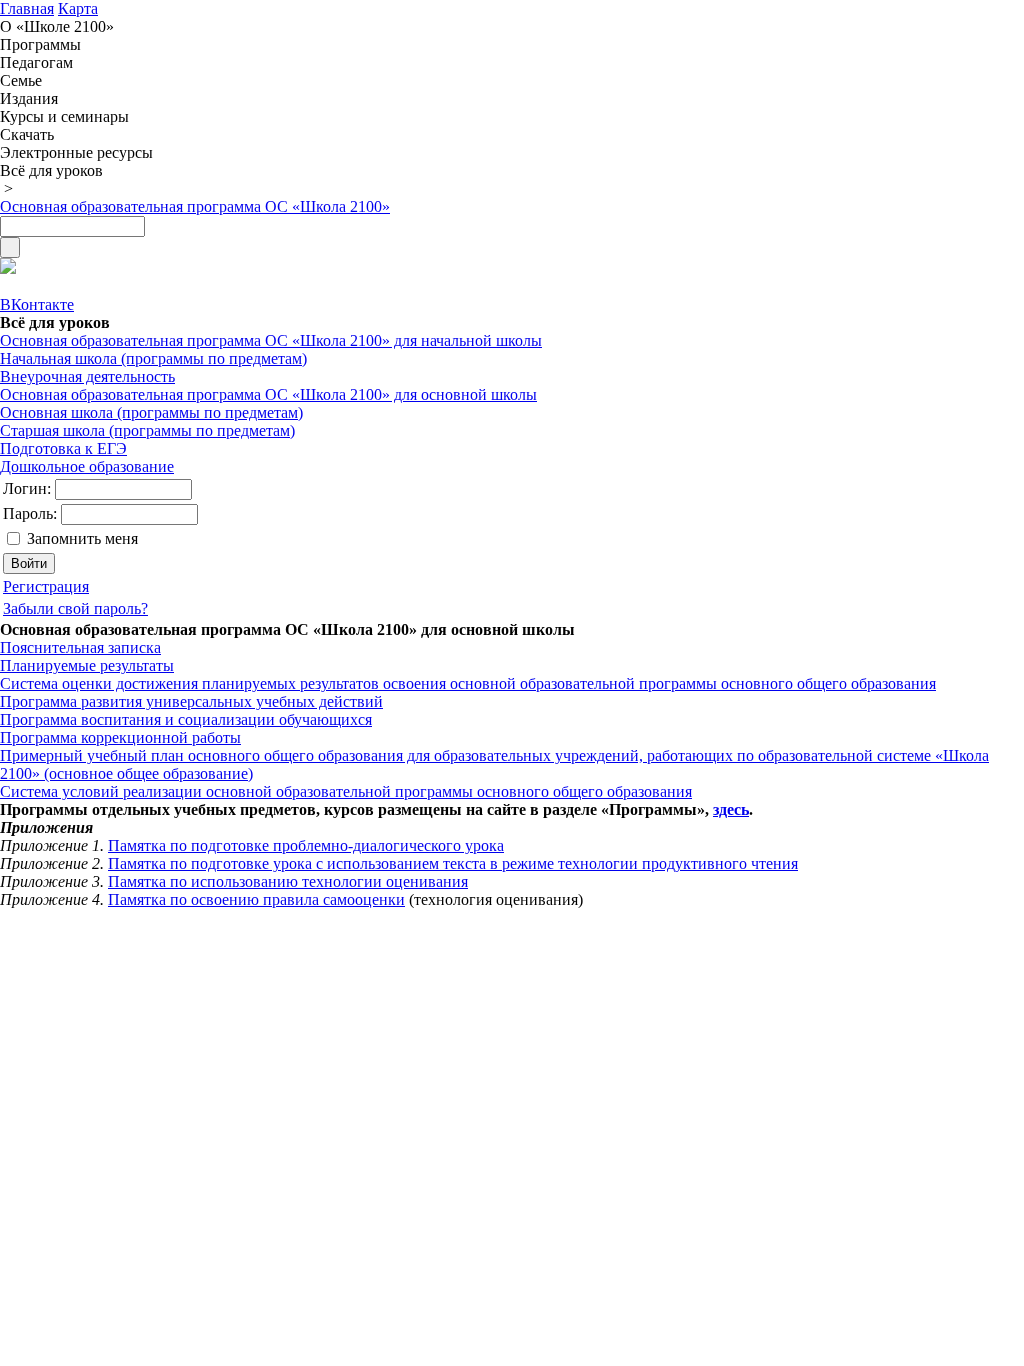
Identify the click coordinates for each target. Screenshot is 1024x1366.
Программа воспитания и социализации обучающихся (186, 719)
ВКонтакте (37, 304)
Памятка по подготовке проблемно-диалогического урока (306, 845)
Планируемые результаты (87, 665)
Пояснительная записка (80, 647)
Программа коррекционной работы (120, 737)
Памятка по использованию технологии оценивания (288, 881)
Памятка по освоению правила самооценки (256, 899)
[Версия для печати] (8, 268)
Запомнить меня (82, 538)
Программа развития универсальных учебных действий (191, 701)
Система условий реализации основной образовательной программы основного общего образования (346, 791)
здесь (731, 809)
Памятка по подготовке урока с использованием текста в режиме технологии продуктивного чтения (453, 863)
